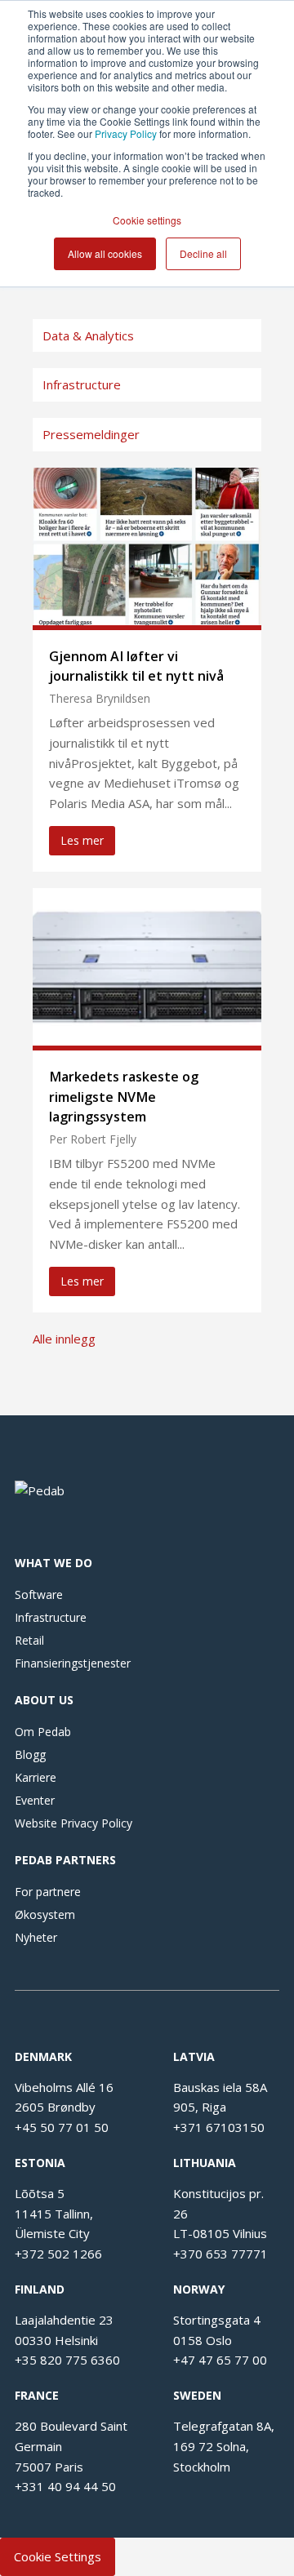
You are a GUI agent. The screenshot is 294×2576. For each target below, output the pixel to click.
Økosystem (45, 1914)
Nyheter (36, 1937)
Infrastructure (51, 1617)
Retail (29, 1640)
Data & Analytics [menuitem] (88, 335)
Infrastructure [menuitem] (82, 384)
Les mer (82, 840)
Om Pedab (43, 1732)
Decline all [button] (203, 253)
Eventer (35, 1800)
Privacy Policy (126, 133)
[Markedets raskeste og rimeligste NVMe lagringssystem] (147, 1041)
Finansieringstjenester (73, 1663)
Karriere (36, 1777)
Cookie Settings (58, 2556)
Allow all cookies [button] (105, 253)
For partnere (48, 1892)
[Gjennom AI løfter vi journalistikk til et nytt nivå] (147, 620)
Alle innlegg (64, 1339)
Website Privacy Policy (73, 1823)
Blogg (30, 1754)
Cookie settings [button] (147, 220)
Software (39, 1594)
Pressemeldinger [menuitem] (91, 434)
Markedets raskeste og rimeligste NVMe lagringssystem (124, 1096)
